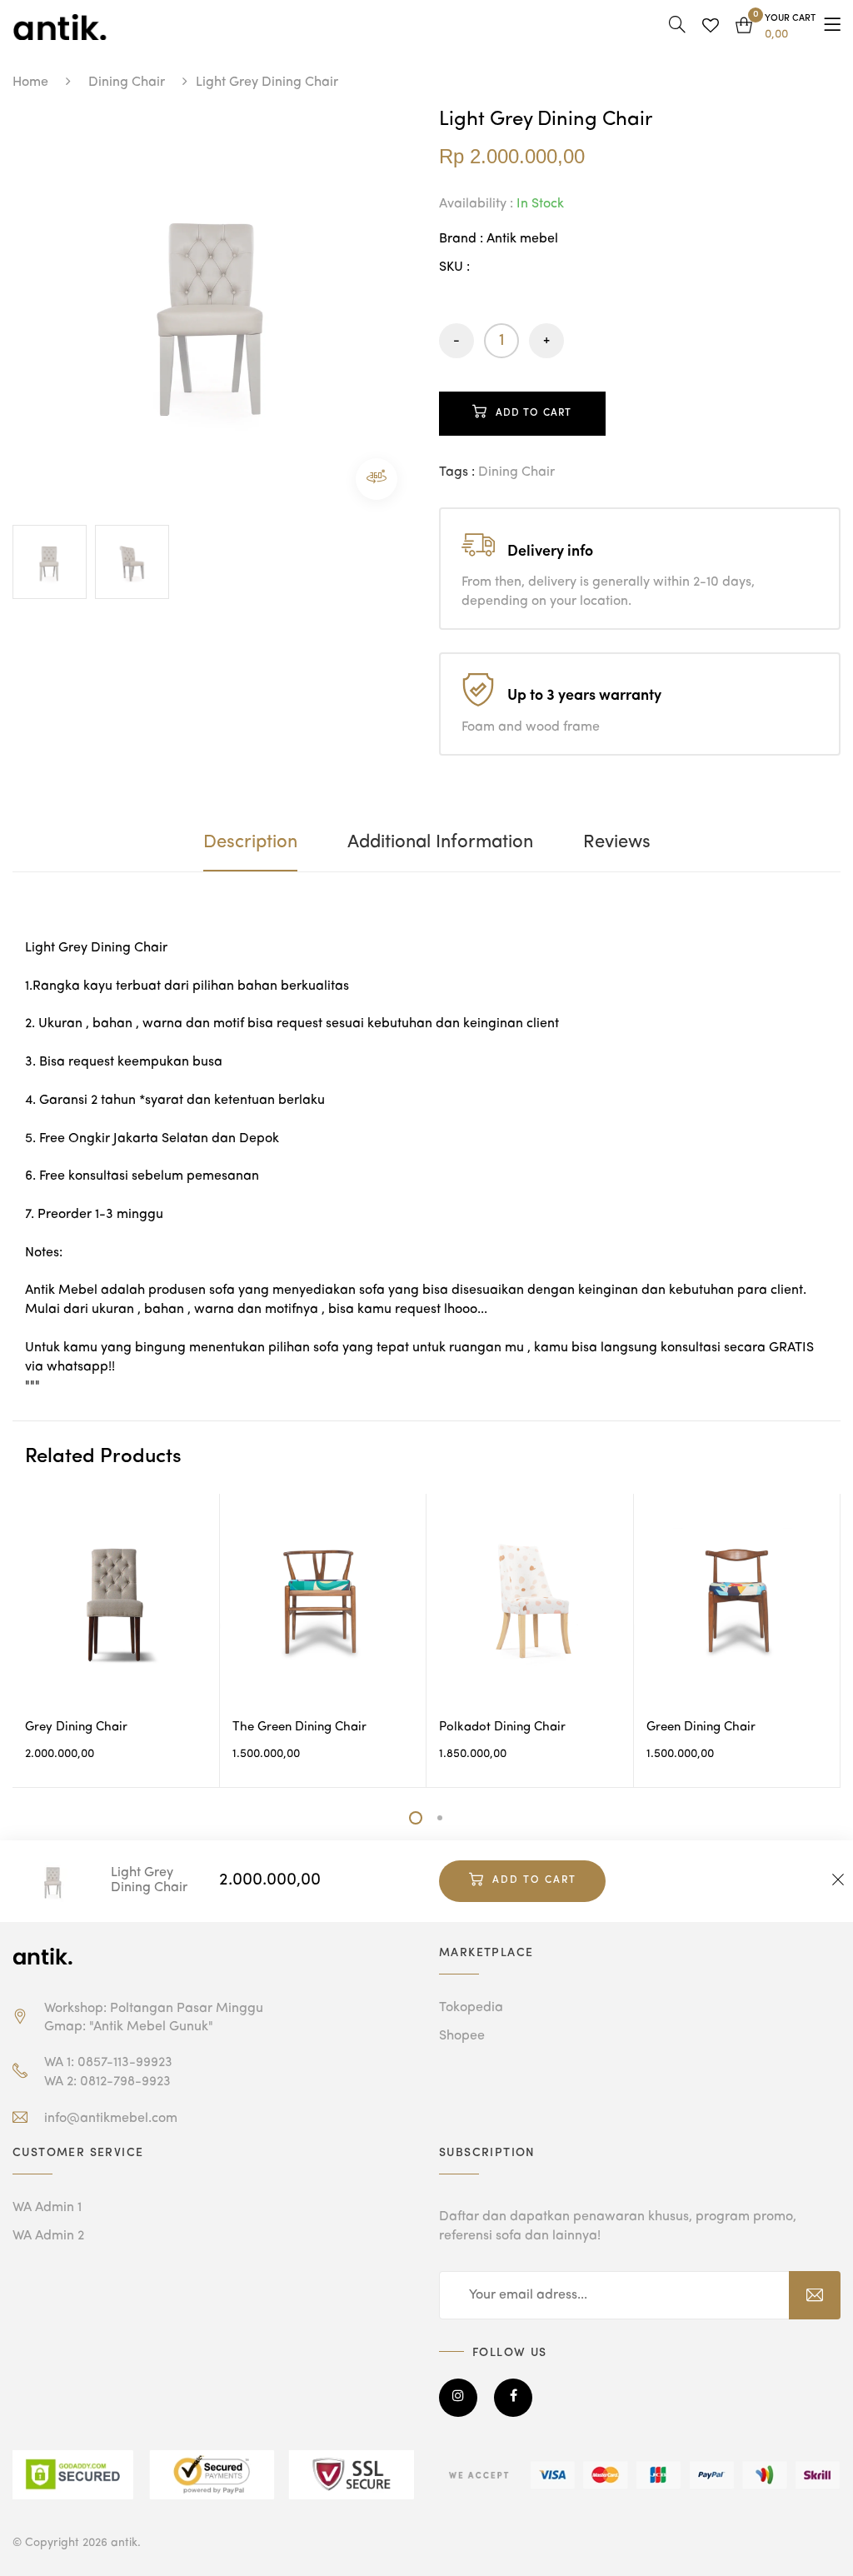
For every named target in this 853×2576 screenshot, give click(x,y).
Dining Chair (127, 82)
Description (250, 842)
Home (30, 82)
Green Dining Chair (701, 1727)
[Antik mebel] (46, 1956)
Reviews (617, 842)
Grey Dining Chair (76, 1727)
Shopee (462, 2036)
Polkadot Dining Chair (502, 1727)
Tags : (457, 472)
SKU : (454, 267)
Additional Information (440, 842)
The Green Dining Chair (299, 1727)
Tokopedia (471, 2008)
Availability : (476, 204)
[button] (776, 27)
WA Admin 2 (48, 2236)
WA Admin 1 (47, 2208)
